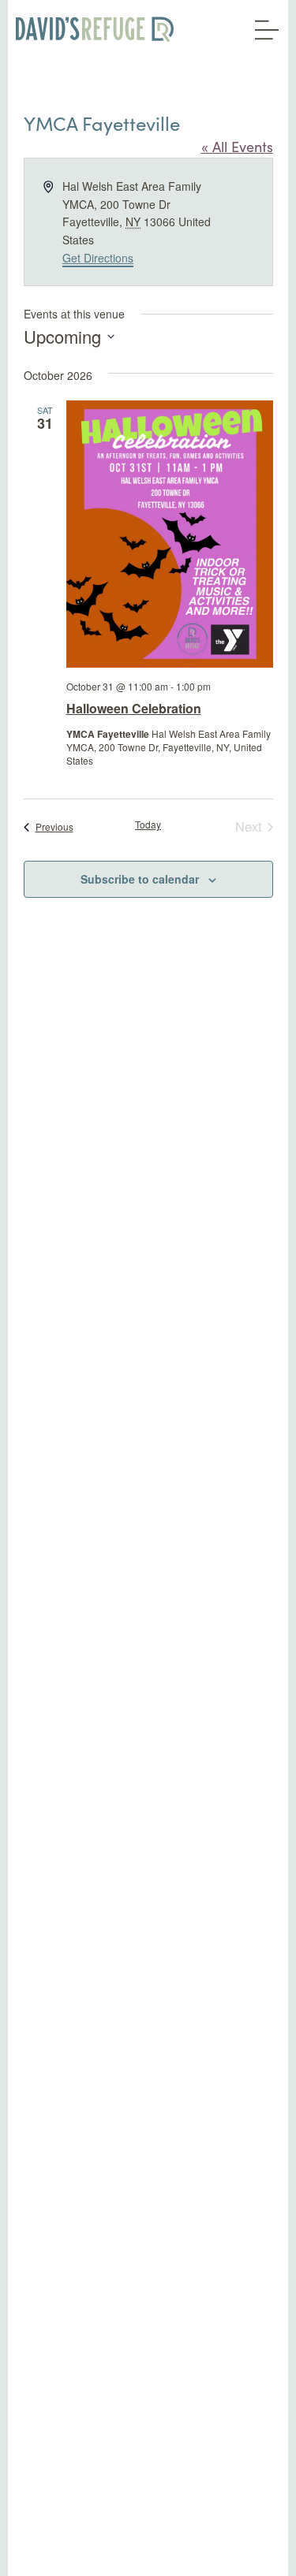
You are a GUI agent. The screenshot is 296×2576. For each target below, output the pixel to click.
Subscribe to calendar (140, 879)
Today (148, 825)
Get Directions (98, 258)
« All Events (237, 147)
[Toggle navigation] (263, 24)
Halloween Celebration (134, 708)
